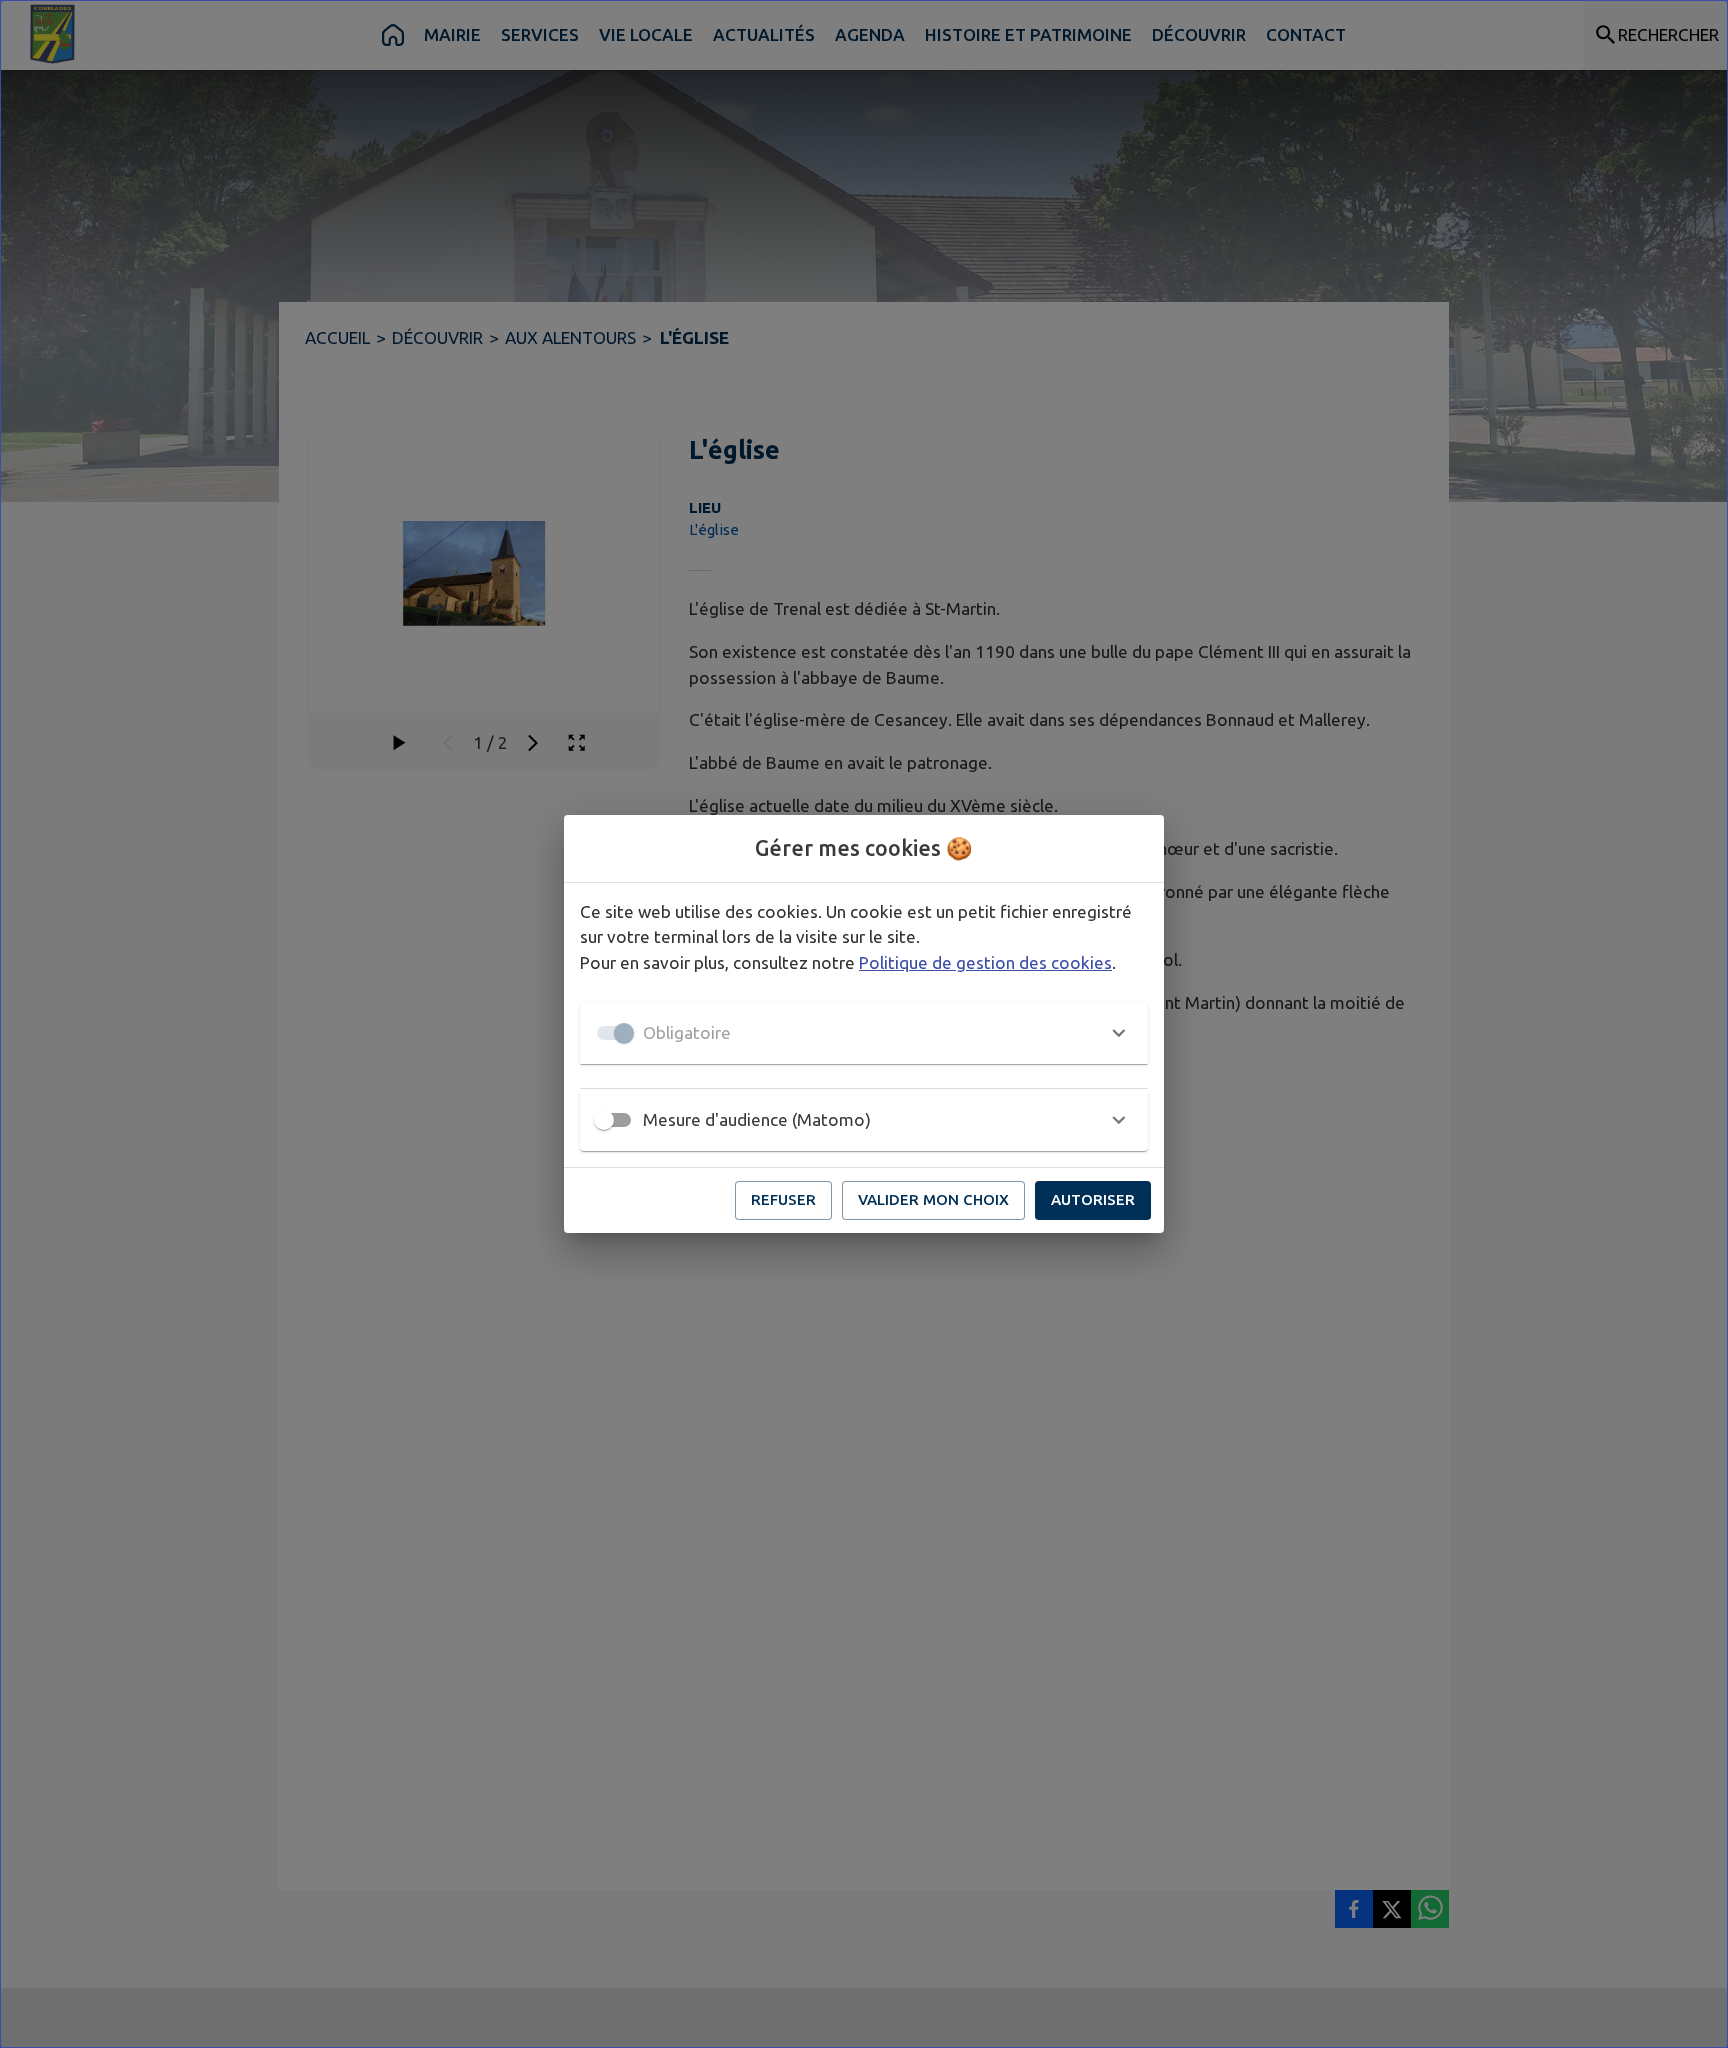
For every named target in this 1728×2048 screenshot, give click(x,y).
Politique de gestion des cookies (985, 962)
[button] (864, 1033)
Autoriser (1093, 1199)
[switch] (604, 1120)
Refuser (783, 1199)
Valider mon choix (933, 1199)
